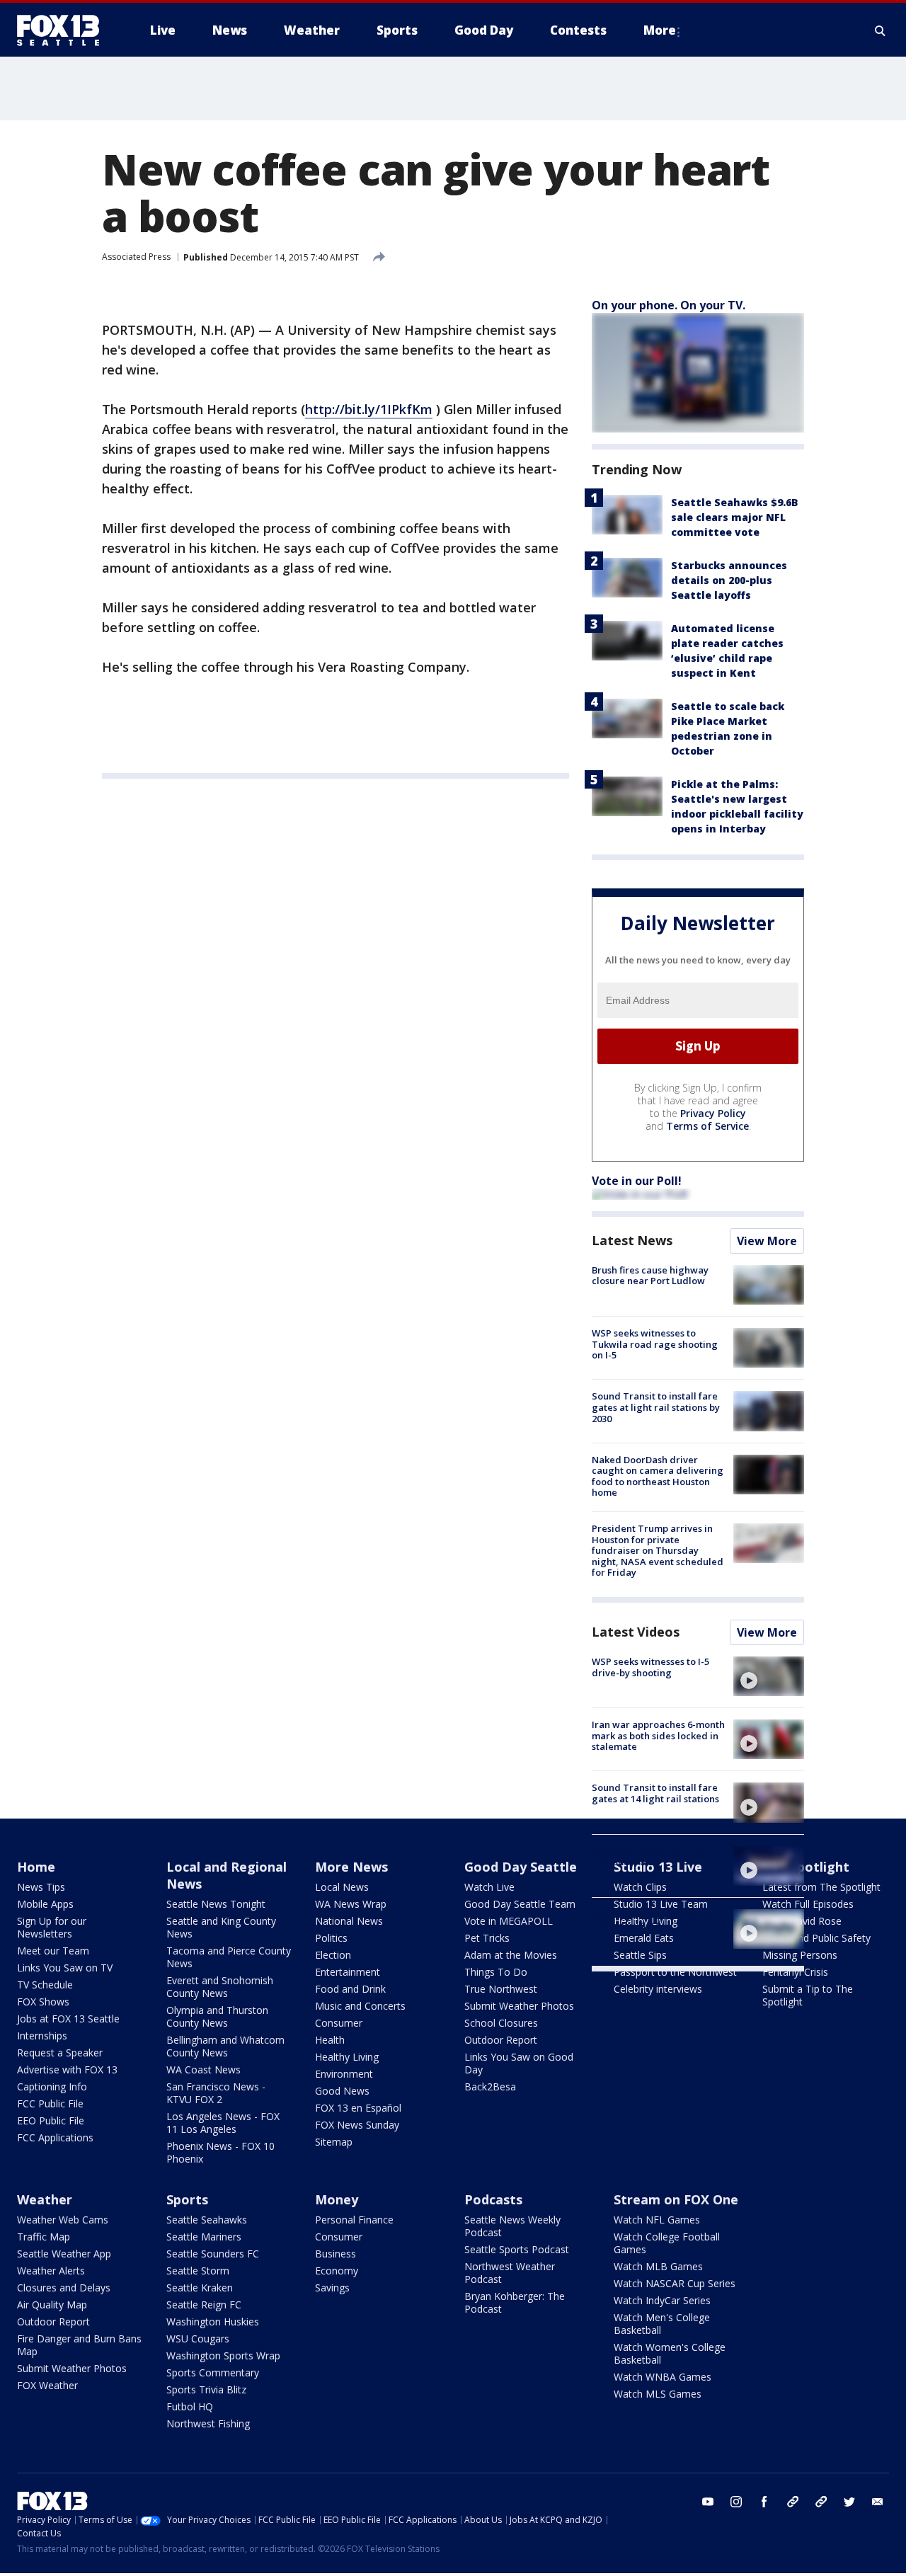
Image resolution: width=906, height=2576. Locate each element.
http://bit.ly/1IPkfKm (369, 409)
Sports (187, 2199)
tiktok (793, 2502)
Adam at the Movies (511, 1955)
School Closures (501, 2023)
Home (36, 1867)
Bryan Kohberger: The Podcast (515, 2302)
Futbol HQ (190, 2406)
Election (333, 1955)
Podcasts (493, 2199)
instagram (736, 2502)
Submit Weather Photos (519, 2006)
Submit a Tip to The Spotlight (808, 1995)
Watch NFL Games (657, 2220)
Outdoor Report (501, 2040)
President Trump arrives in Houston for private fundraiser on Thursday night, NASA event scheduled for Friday (658, 1550)
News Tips (41, 1887)
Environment (344, 2074)
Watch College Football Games (667, 2243)
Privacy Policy (713, 1113)
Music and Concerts (360, 2006)
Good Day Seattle (521, 1867)
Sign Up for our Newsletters (52, 1927)
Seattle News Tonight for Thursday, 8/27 (648, 1857)
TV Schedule (45, 1985)
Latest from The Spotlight (821, 1887)
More (660, 30)
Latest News (632, 1240)
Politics (331, 1938)
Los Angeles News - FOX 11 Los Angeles (223, 2123)
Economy (337, 2271)
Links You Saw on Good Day (519, 2063)
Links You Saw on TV (65, 1968)
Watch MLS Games (658, 2394)
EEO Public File (51, 2120)
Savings (332, 2288)
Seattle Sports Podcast (517, 2249)
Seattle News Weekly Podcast (512, 2226)
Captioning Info (52, 2086)
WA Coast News (203, 2070)
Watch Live (489, 1887)
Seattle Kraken (200, 2288)
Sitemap (334, 2142)
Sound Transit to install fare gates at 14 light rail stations (655, 1793)
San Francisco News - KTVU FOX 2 (216, 2093)
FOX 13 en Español (358, 2108)
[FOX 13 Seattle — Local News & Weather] (64, 30)
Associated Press (136, 257)
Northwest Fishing (208, 2423)
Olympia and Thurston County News (217, 2016)
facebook (764, 2502)
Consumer (339, 2023)
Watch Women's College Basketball (670, 2353)
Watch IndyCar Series (662, 2300)
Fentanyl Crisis (795, 1972)
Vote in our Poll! (637, 1181)
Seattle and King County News (221, 1927)
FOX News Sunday (357, 2125)
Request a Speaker (60, 2053)
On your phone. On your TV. (669, 305)
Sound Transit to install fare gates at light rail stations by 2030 (656, 1407)
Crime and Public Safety (816, 1938)
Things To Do (496, 1972)
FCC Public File (50, 2103)
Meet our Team (53, 1951)
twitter (849, 2502)
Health (330, 2040)
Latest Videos (636, 1632)
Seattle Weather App (64, 2254)
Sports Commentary (213, 2372)
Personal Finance (354, 2220)
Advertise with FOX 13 (67, 2070)
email (878, 2502)
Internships (42, 2036)
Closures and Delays (64, 2288)
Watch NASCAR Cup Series (675, 2283)
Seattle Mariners (204, 2237)
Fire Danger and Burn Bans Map (79, 2345)
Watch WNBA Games (663, 2377)
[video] (769, 1676)
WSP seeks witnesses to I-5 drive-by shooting (650, 1667)
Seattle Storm (198, 2271)
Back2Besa (490, 2086)
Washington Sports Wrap (223, 2355)
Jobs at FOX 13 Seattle (68, 2019)
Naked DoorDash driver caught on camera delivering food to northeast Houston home (658, 1476)
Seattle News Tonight (216, 1904)
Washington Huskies (213, 2322)
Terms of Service (707, 1126)
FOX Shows (43, 2002)
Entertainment (348, 1972)
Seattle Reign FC (204, 2305)
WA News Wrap (351, 1904)
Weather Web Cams (63, 2220)
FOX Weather (47, 2385)
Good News (342, 2091)
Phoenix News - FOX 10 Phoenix (220, 2152)
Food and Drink (350, 1989)
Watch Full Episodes (808, 1904)
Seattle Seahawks (207, 2220)
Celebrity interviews (658, 1989)
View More (767, 1241)
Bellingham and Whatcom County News (225, 2046)
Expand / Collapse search (881, 30)
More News (351, 1867)
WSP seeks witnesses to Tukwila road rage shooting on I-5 (655, 1344)
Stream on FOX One (676, 2199)
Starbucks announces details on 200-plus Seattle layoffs (729, 580)
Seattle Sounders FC (213, 2254)
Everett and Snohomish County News (220, 1987)
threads (821, 2502)
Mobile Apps (45, 1904)
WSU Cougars (198, 2339)
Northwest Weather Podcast (510, 2273)
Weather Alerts (51, 2271)
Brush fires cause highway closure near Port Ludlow (650, 1276)
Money (337, 2199)
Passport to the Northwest (675, 1972)
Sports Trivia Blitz (206, 2389)
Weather (45, 2199)
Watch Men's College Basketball (662, 2324)
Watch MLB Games (658, 2266)
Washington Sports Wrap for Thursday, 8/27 (655, 1920)
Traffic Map (44, 2237)
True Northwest (501, 1989)
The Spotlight (806, 1867)
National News (349, 1921)
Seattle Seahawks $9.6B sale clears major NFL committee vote (735, 517)
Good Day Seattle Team (520, 1904)
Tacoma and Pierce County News (229, 1957)
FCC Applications (55, 2137)
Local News (342, 1887)
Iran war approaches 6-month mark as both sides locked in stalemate (658, 1735)
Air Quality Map (52, 2305)
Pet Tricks (487, 1938)
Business (336, 2254)
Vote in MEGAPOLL (509, 1921)
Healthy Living (347, 2057)
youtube (708, 2502)
